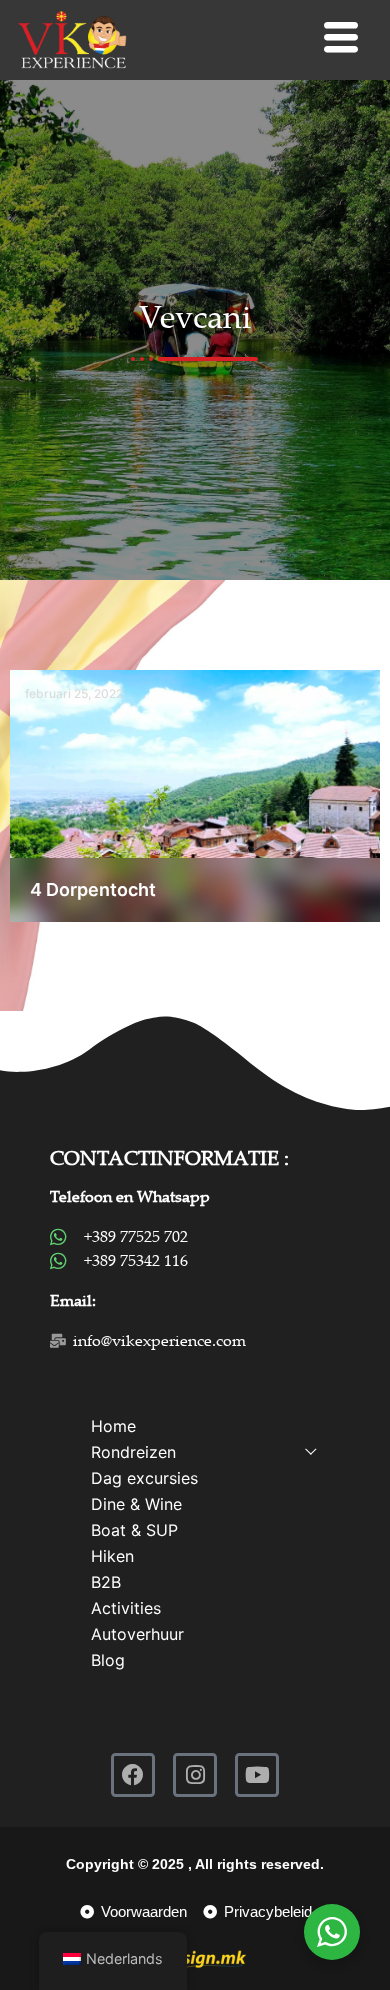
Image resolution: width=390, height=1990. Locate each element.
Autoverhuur (137, 1634)
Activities (126, 1608)
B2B (106, 1582)
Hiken (112, 1556)
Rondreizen (133, 1452)
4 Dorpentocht (93, 889)
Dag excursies (144, 1478)
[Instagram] (195, 1775)
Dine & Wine (136, 1504)
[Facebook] (133, 1775)
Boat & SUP (134, 1530)
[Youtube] (257, 1775)
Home (113, 1426)
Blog (108, 1660)
